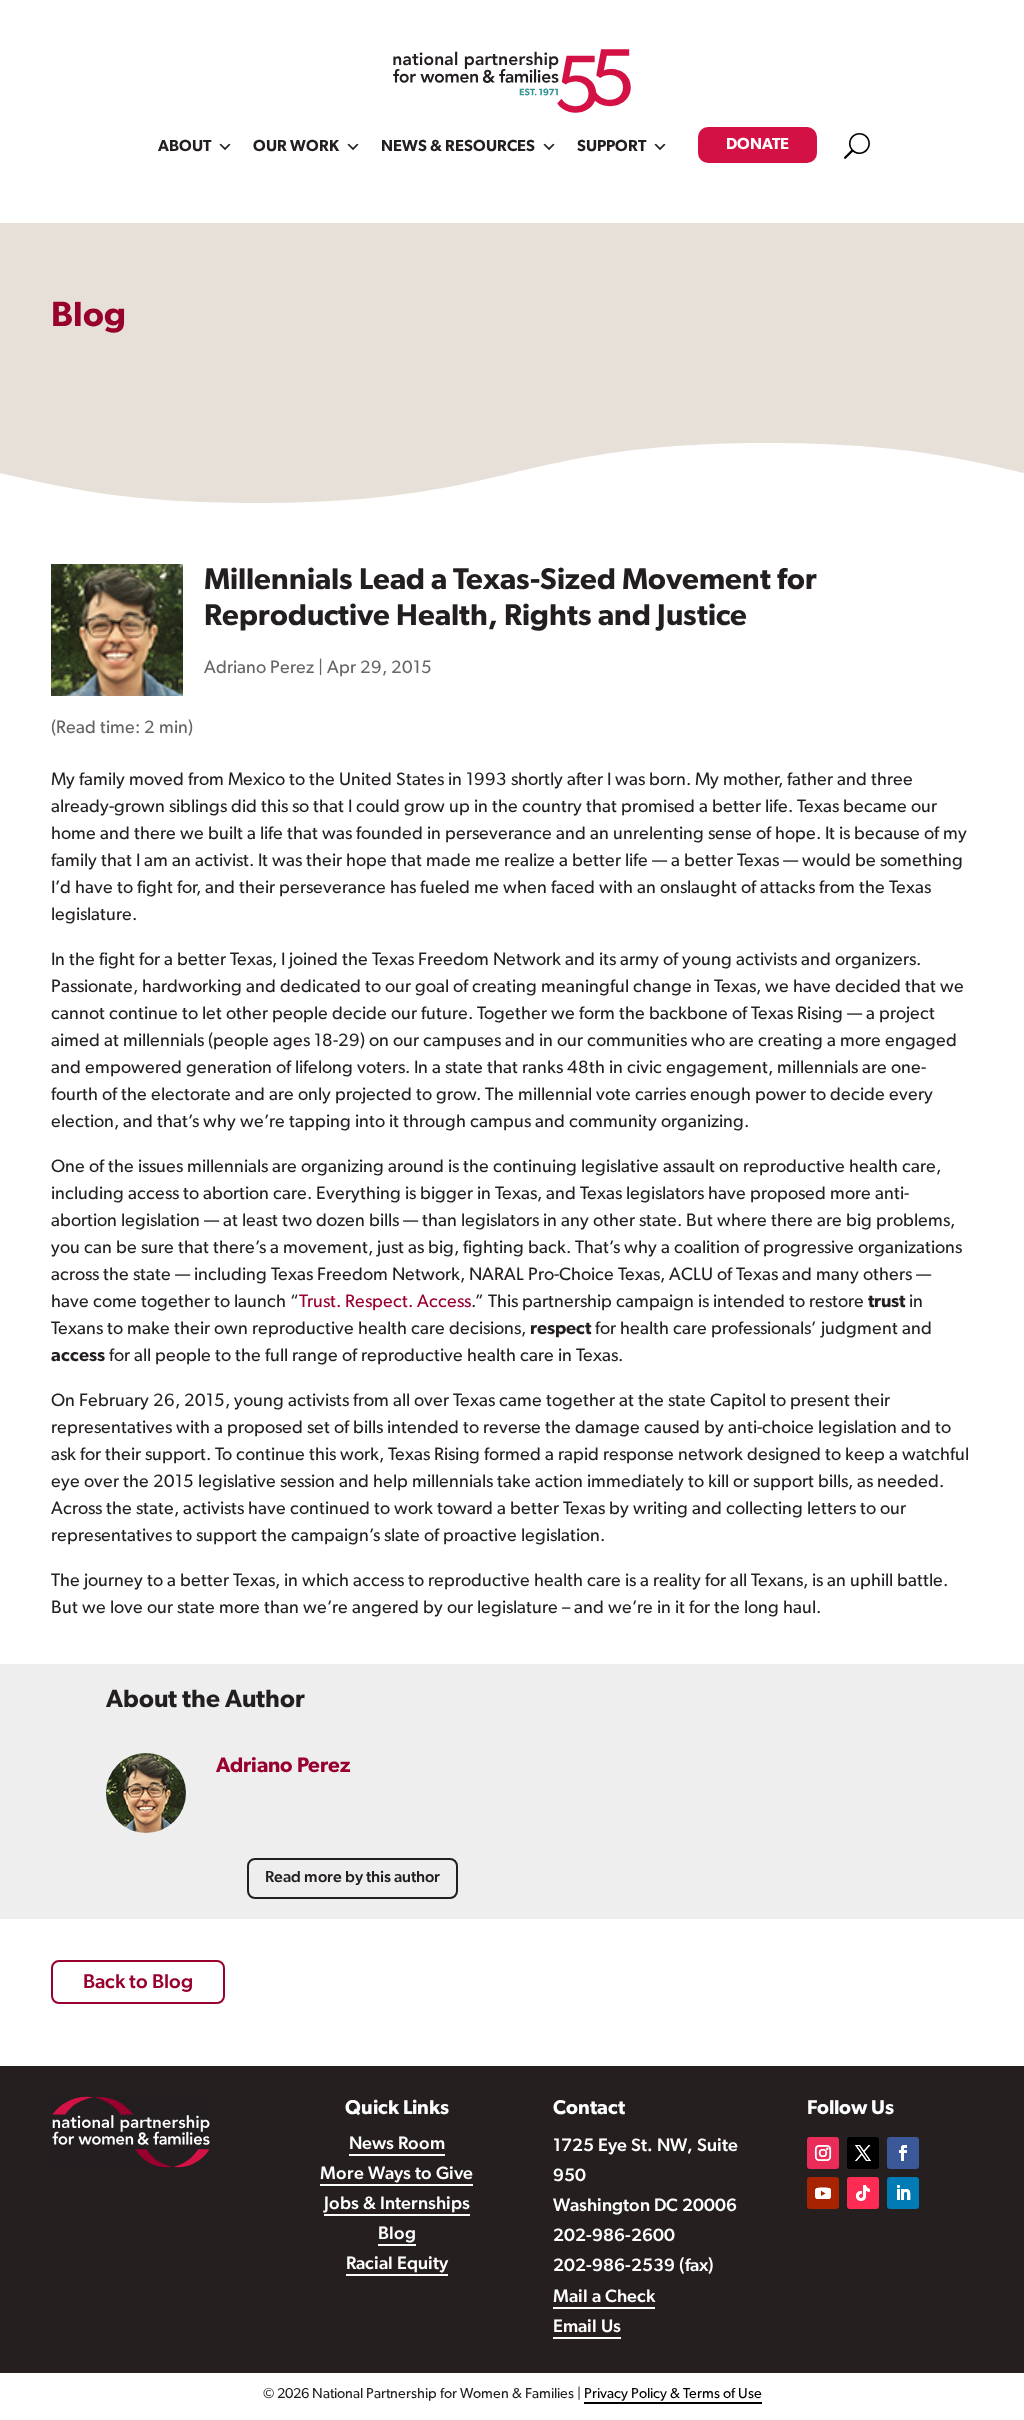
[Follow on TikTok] (863, 2193)
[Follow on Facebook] (903, 2153)
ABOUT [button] (184, 147)
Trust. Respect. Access (385, 1303)
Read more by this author (352, 1878)
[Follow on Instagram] (823, 2153)
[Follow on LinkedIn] (903, 2193)
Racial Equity (397, 2265)
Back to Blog (138, 1983)
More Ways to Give (396, 2175)
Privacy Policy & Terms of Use (673, 2394)
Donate (757, 145)
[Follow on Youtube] (823, 2193)
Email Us (587, 2328)
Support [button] (611, 147)
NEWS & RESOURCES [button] (458, 147)
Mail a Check (604, 2298)
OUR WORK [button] (296, 147)
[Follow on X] (863, 2153)
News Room (397, 2145)
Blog (397, 2235)
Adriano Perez (259, 669)
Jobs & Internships (397, 2205)
